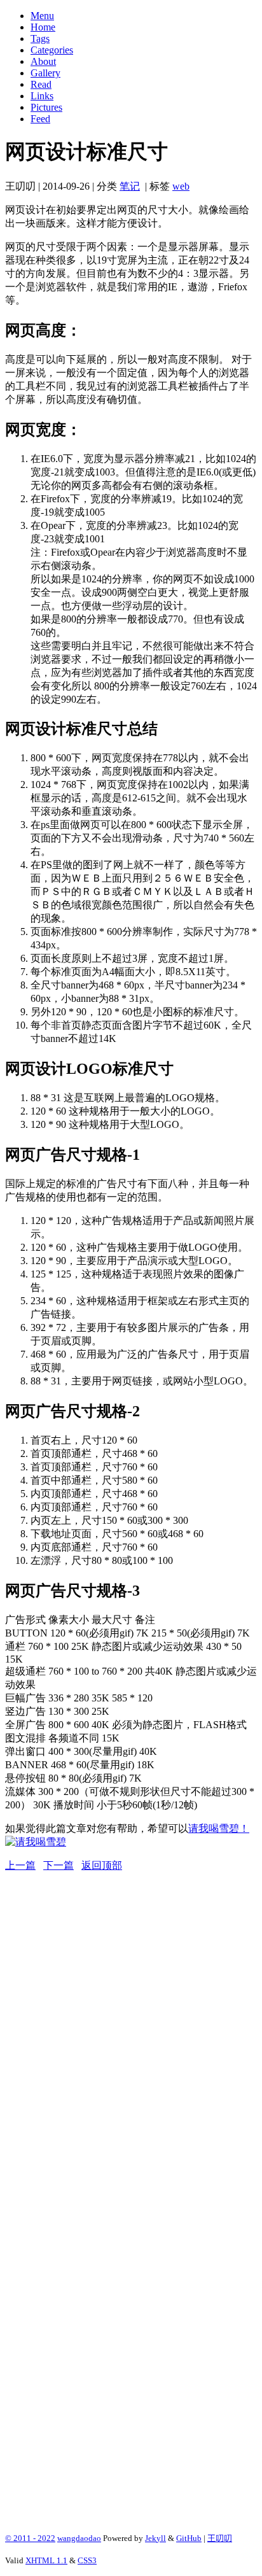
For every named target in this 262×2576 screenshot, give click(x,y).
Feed (40, 119)
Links (42, 96)
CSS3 (87, 2560)
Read (41, 84)
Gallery (45, 73)
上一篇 (20, 1865)
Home (43, 27)
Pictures (46, 107)
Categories (52, 50)
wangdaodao (79, 2538)
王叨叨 (220, 2538)
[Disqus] (131, 2032)
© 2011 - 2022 (30, 2538)
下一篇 (59, 1865)
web (181, 186)
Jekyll (155, 2538)
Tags (40, 39)
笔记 (130, 186)
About (43, 61)
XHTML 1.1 (46, 2560)
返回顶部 (102, 1865)
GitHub (189, 2538)
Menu (42, 16)
